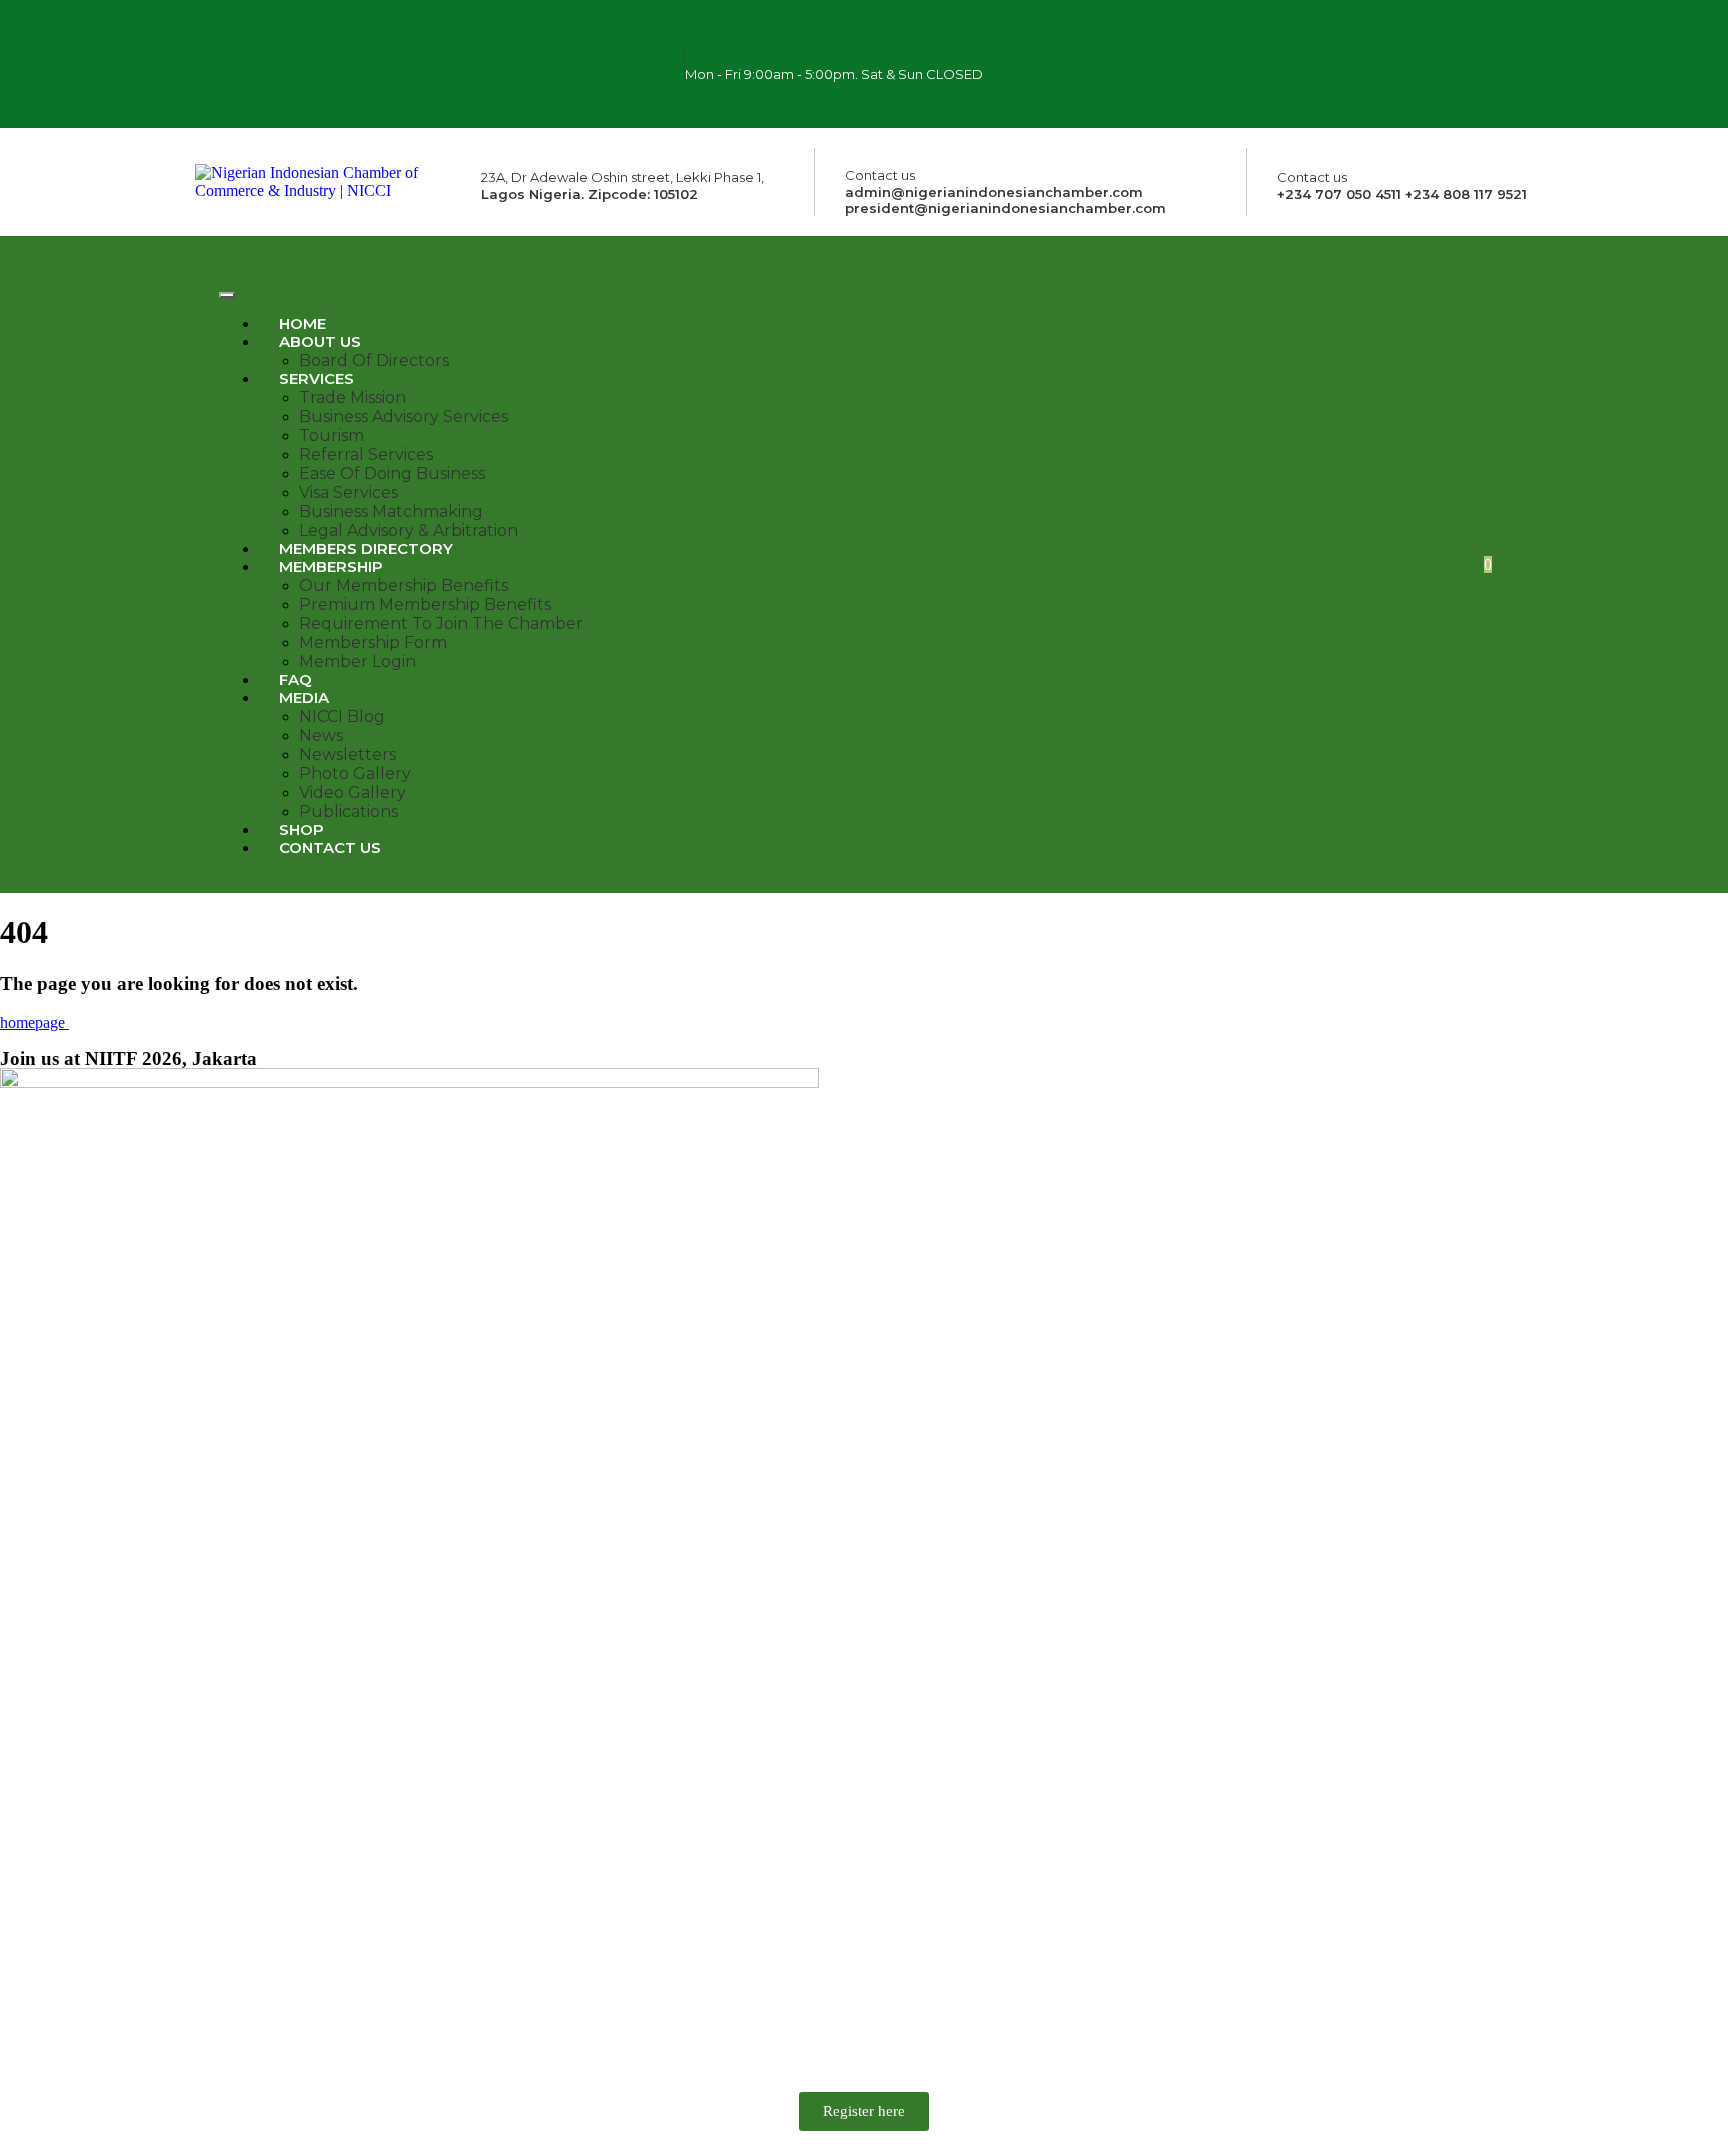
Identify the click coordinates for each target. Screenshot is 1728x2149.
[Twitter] (1375, 35)
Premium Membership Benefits (425, 604)
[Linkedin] (1346, 89)
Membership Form (373, 642)
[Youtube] (1287, 89)
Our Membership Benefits (403, 585)
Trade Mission (352, 397)
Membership (331, 566)
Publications (348, 811)
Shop (301, 829)
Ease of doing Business (392, 473)
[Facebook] (1257, 35)
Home (302, 323)
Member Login (357, 661)
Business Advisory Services (403, 416)
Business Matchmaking (391, 511)
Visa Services (348, 492)
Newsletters (347, 754)
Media (304, 697)
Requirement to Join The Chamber (441, 623)
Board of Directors (374, 360)
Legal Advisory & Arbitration (408, 530)
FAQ (295, 679)
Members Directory (366, 548)
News (321, 735)
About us (320, 341)
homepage (34, 1022)
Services (316, 378)
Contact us (330, 847)
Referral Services (366, 454)
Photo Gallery (355, 773)
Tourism (331, 435)
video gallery (352, 792)
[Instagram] (1316, 35)
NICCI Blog (342, 716)
